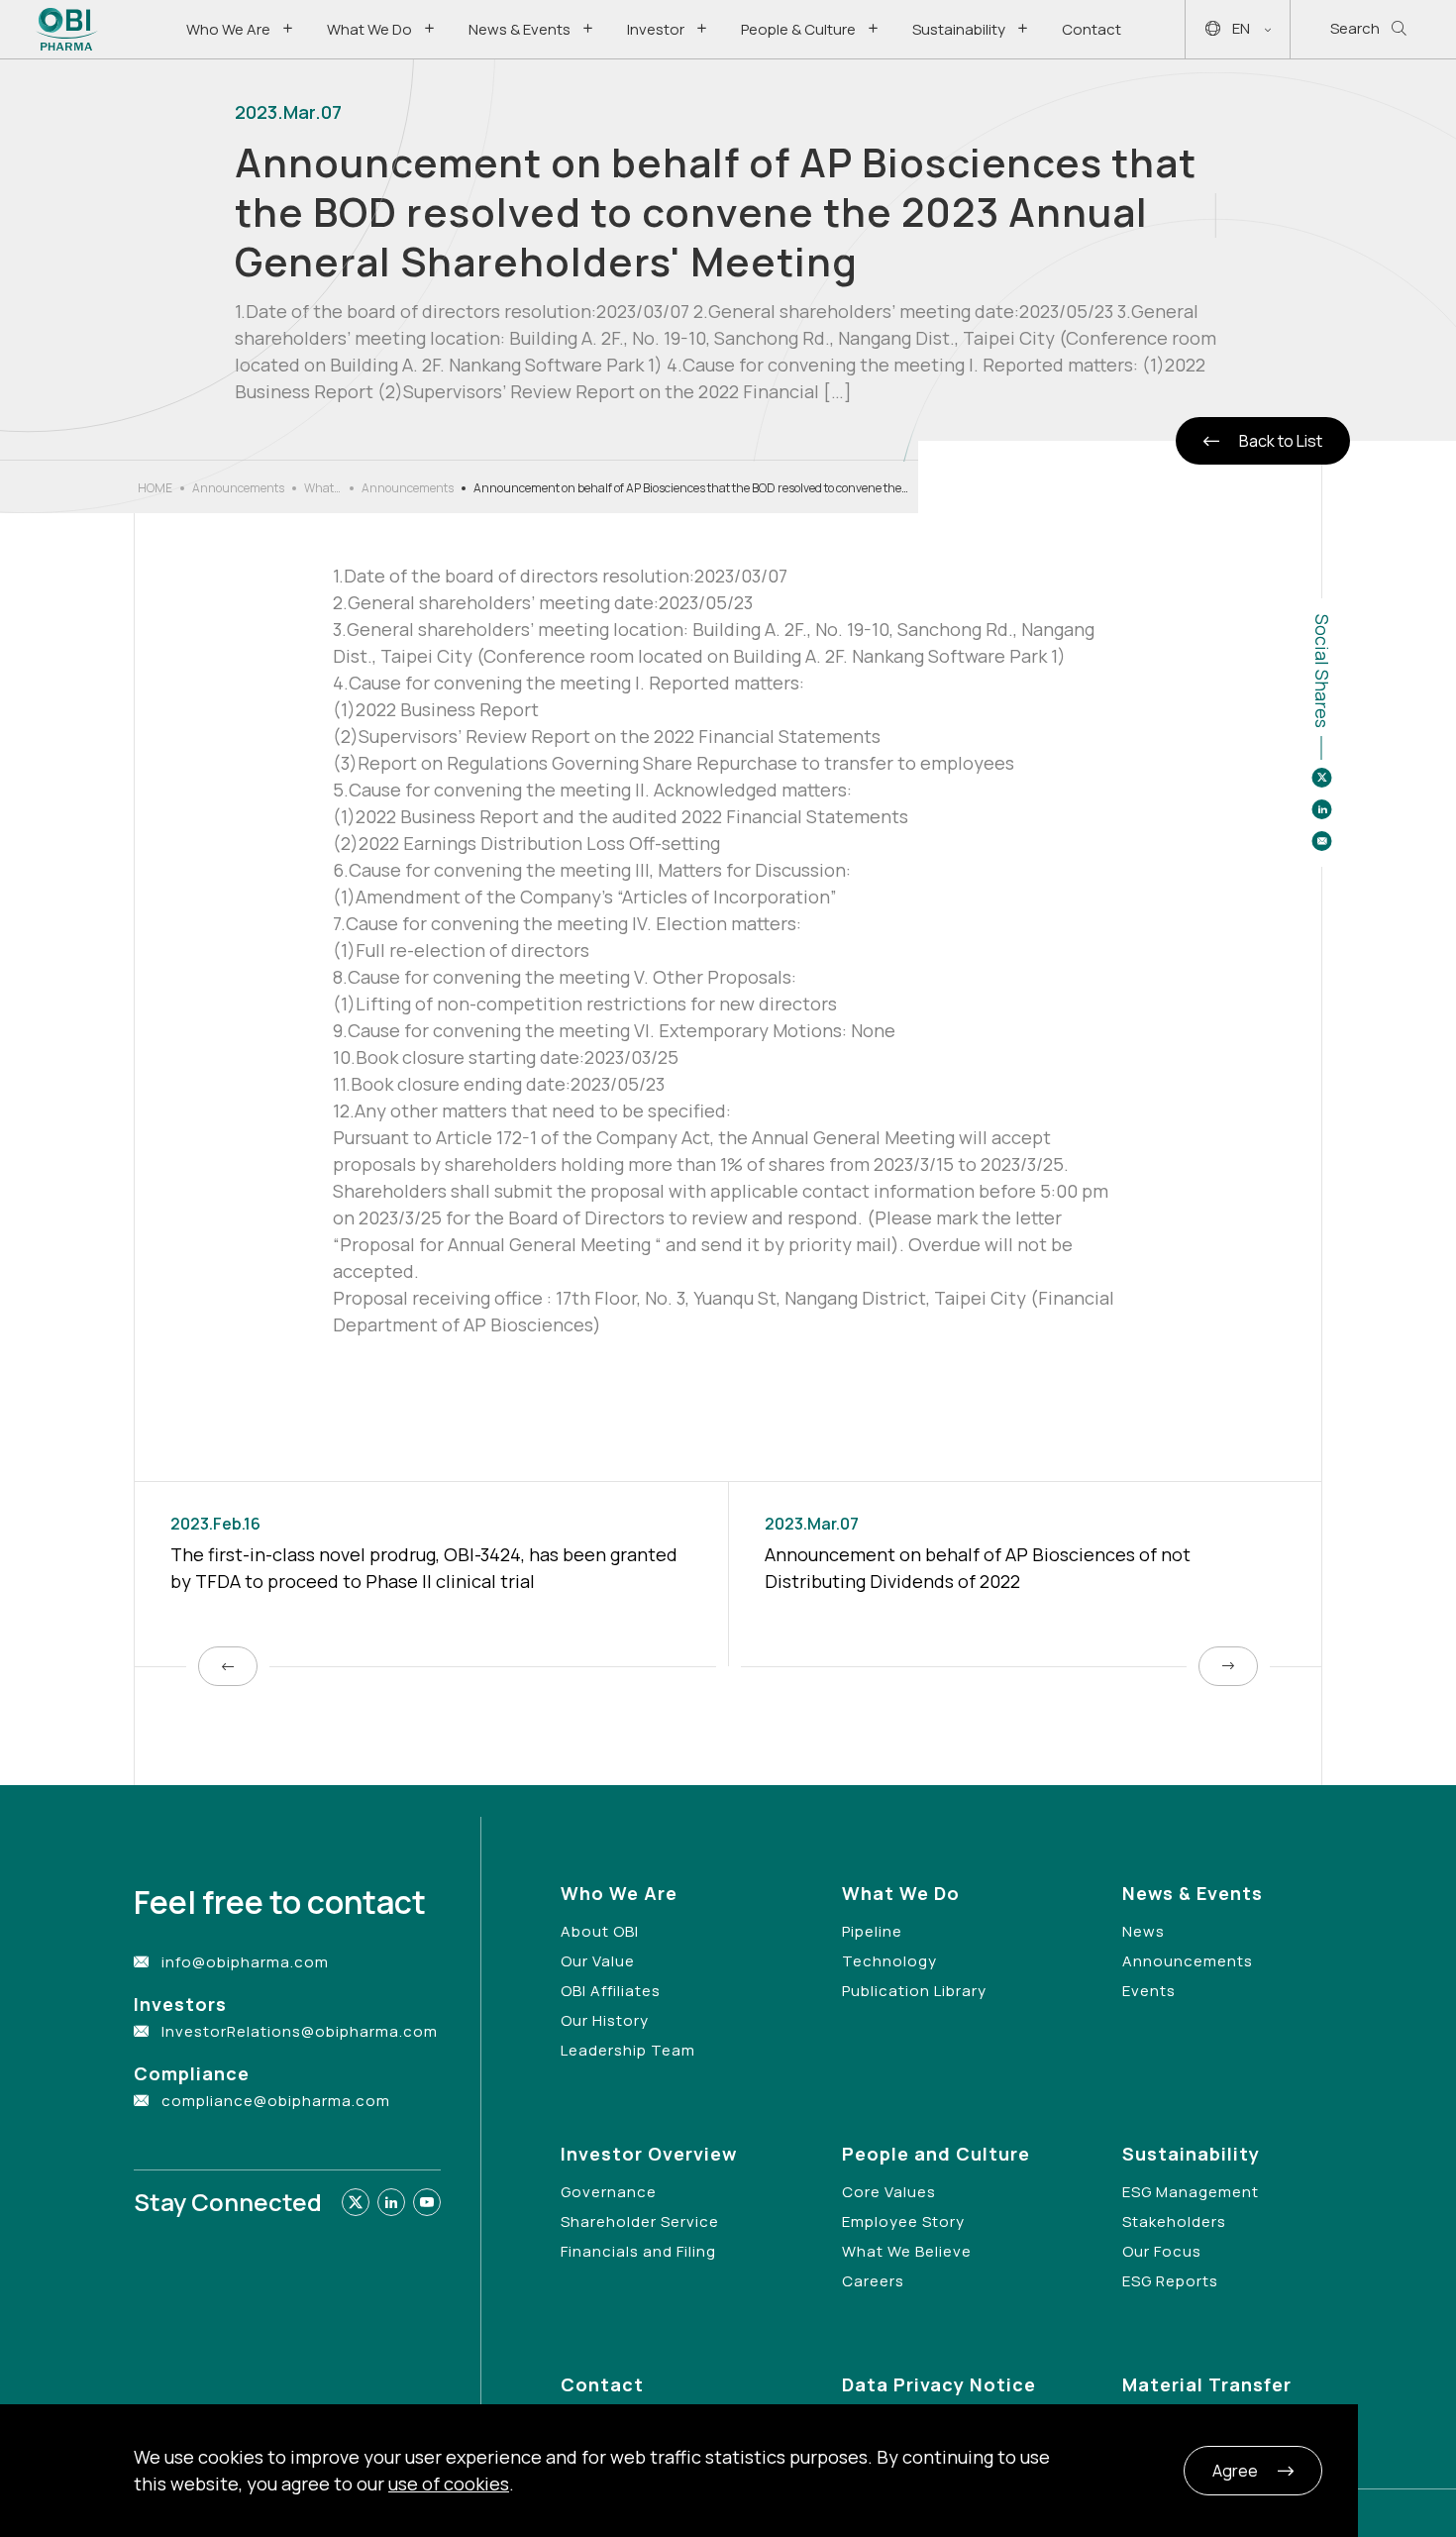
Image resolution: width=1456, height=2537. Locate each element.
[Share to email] (1321, 841)
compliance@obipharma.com (276, 2101)
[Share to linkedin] (1321, 809)
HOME (155, 488)
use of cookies (449, 2484)
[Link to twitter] (356, 2202)
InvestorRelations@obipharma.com (300, 2031)
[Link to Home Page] (67, 29)
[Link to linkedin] (391, 2202)
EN (1241, 28)
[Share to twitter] (1321, 778)
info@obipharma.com (245, 1962)
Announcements (238, 488)
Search (1355, 28)
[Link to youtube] (427, 2202)
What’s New (323, 488)
